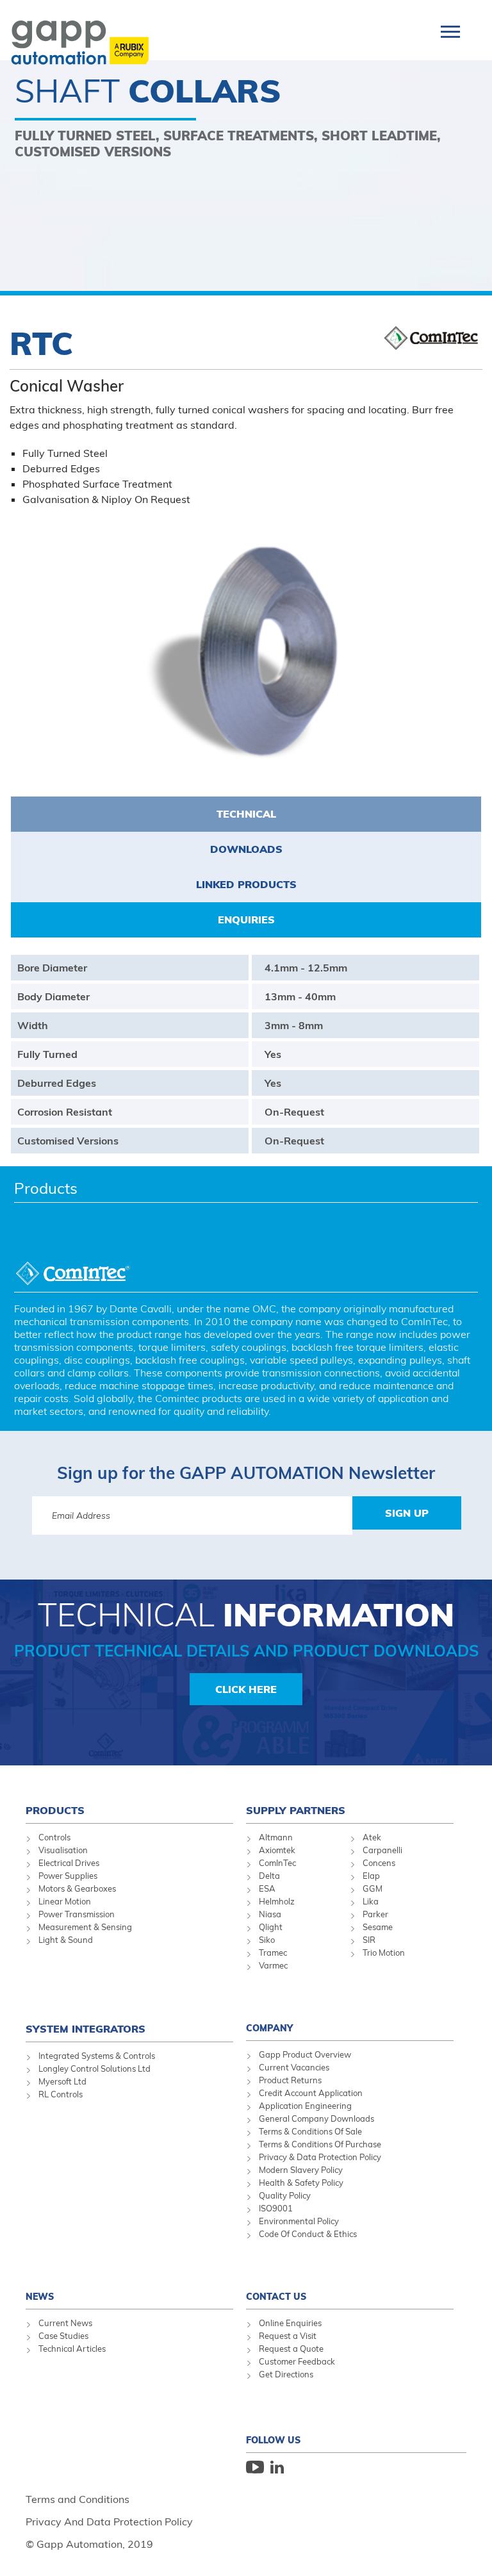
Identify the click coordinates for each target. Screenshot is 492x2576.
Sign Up (407, 1513)
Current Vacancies (294, 2067)
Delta (269, 1876)
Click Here (246, 1689)
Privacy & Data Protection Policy (320, 2157)
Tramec (273, 1953)
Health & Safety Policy (301, 2183)
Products (46, 1188)
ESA (267, 1888)
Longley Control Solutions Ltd (94, 2068)
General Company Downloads (316, 2118)
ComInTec (277, 1863)
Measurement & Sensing (85, 1927)
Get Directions (286, 2374)
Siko (267, 1940)
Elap (371, 1876)
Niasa (270, 1914)
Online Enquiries (290, 2323)
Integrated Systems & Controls (97, 2056)
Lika (371, 1901)
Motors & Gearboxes (77, 1888)
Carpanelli (382, 1850)
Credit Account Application (311, 2093)
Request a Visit (288, 2336)
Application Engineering (305, 2106)
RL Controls (61, 2094)
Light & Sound (66, 1940)
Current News (65, 2323)
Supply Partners (296, 1810)
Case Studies (63, 2336)
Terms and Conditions (78, 2499)
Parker (375, 1914)
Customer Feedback (297, 2361)
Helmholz (277, 1901)
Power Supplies (68, 1876)
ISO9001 (276, 2208)
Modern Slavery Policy (301, 2170)
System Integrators (86, 2029)
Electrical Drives (69, 1863)
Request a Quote (291, 2349)
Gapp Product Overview (305, 2054)
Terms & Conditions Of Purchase (320, 2144)
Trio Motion (384, 1953)
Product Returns (290, 2080)
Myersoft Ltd (62, 2081)
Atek (372, 1837)
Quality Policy (285, 2195)
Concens (379, 1863)
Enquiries (246, 920)
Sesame (378, 1927)
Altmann (276, 1837)
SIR (369, 1940)
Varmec (273, 1965)
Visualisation (63, 1850)
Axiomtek (277, 1850)
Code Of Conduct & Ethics (308, 2234)
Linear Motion (65, 1901)
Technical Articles (72, 2349)
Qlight (271, 1927)
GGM (373, 1888)
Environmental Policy (299, 2221)
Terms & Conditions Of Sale (310, 2131)
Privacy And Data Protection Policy (109, 2522)
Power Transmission (77, 1914)
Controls (54, 1837)
